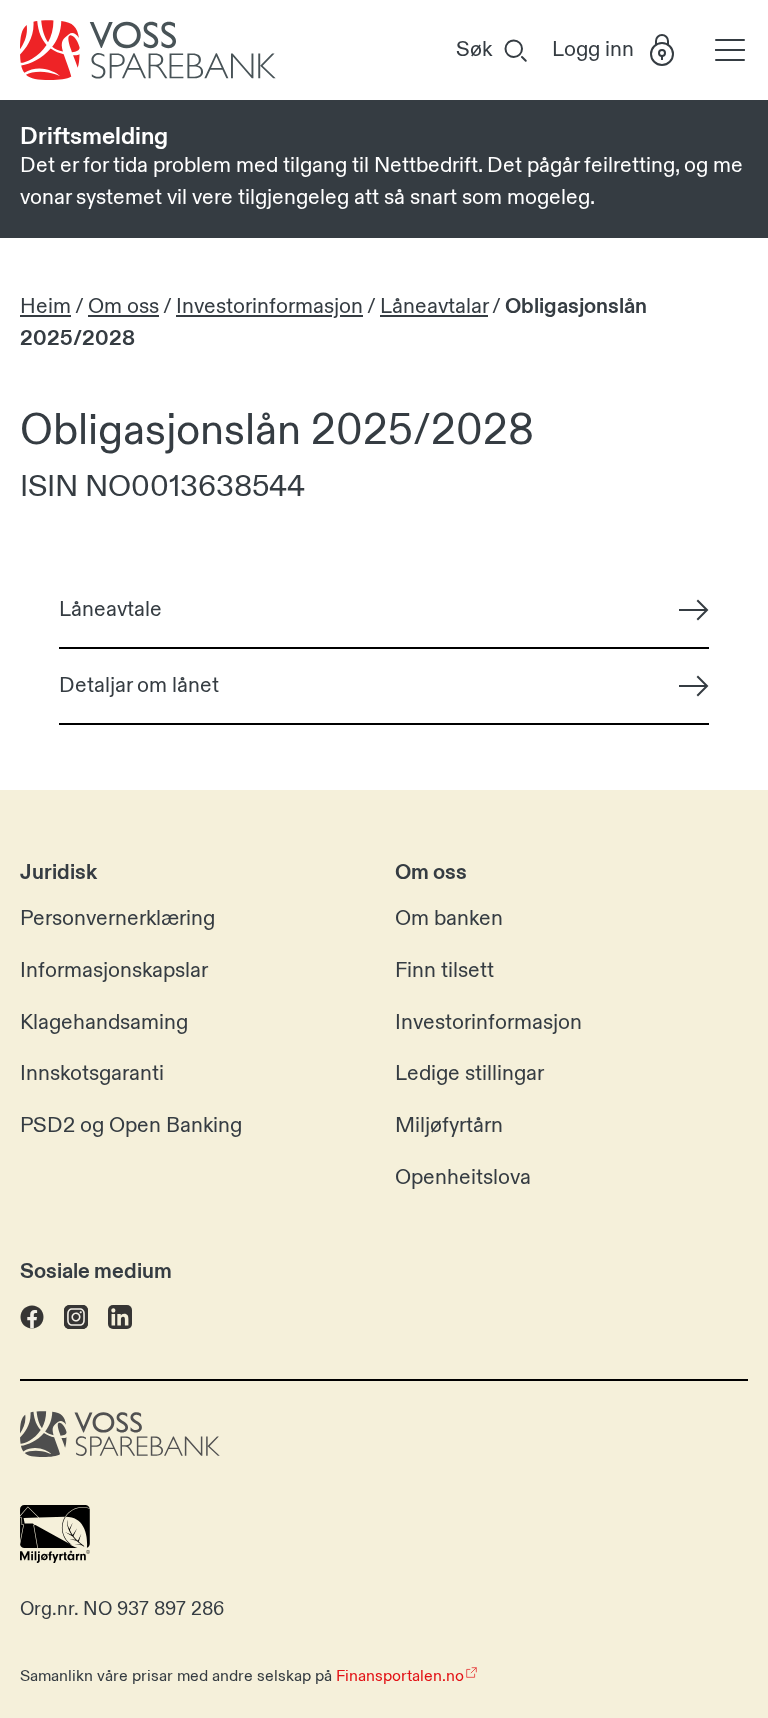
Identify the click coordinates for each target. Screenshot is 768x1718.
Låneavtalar (434, 306)
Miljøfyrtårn (449, 1126)
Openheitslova (463, 1178)
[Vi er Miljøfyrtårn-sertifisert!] (55, 1556)
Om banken (449, 919)
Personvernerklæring (117, 919)
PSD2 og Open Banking (131, 1126)
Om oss (123, 306)
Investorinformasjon (269, 306)
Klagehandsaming (104, 1023)
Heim (45, 306)
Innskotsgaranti (92, 1074)
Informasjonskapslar (114, 971)
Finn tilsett (444, 971)
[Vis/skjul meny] (724, 50)
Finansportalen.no (400, 1676)
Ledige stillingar (469, 1074)
